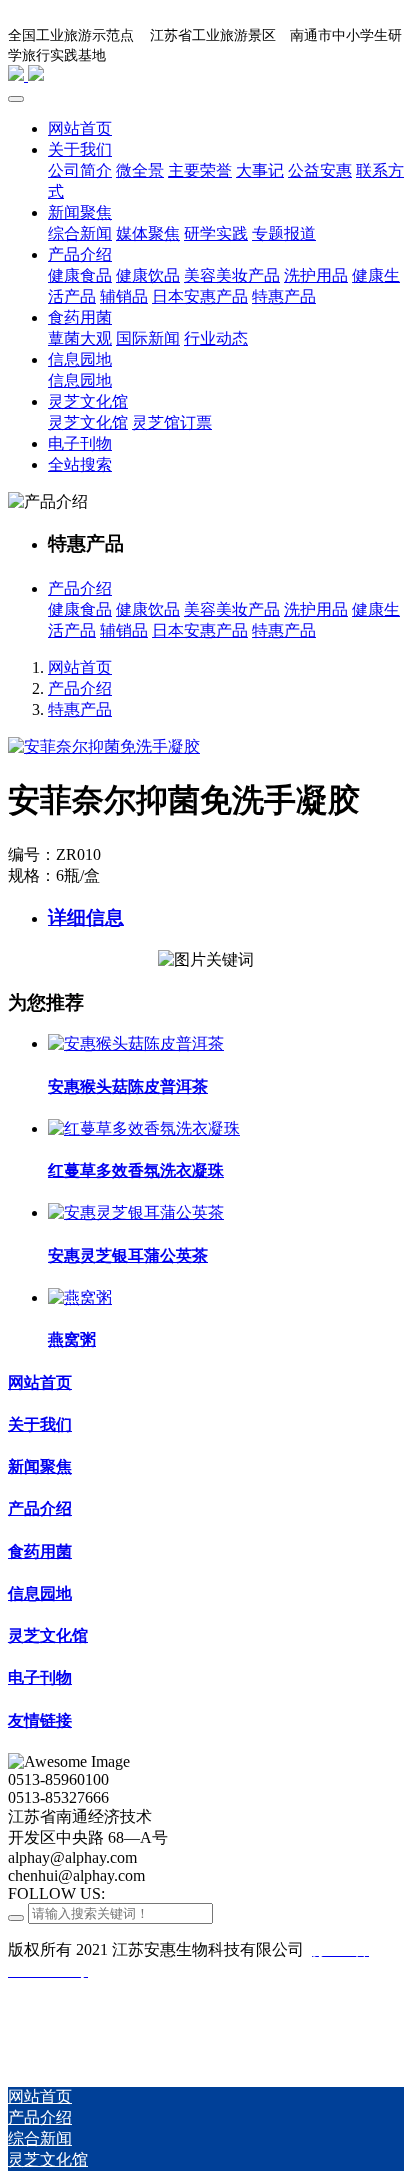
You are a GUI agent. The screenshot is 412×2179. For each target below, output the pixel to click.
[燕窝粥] (80, 1297)
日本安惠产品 (200, 630)
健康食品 (80, 609)
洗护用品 (316, 609)
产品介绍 (80, 588)
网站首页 (80, 667)
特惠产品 (284, 630)
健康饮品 (148, 609)
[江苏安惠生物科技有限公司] (206, 75)
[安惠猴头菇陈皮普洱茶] (136, 1043)
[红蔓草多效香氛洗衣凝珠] (144, 1128)
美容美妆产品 (232, 609)
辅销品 (124, 630)
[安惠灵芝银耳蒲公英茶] (136, 1212)
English (368, 52)
